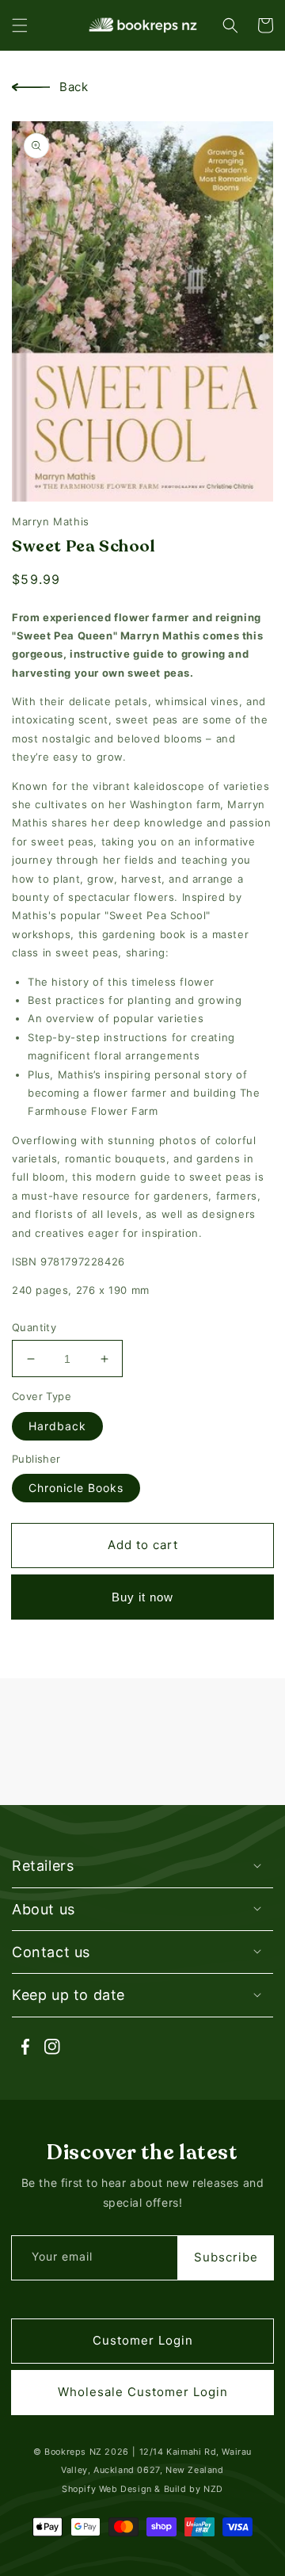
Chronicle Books (76, 1488)
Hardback (57, 1426)
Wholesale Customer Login (143, 2392)
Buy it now (142, 1597)
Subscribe (226, 2257)
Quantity (34, 1327)
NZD (213, 2489)
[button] (20, 25)
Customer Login (143, 2340)
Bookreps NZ (73, 2452)
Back (74, 87)
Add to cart (143, 1545)
